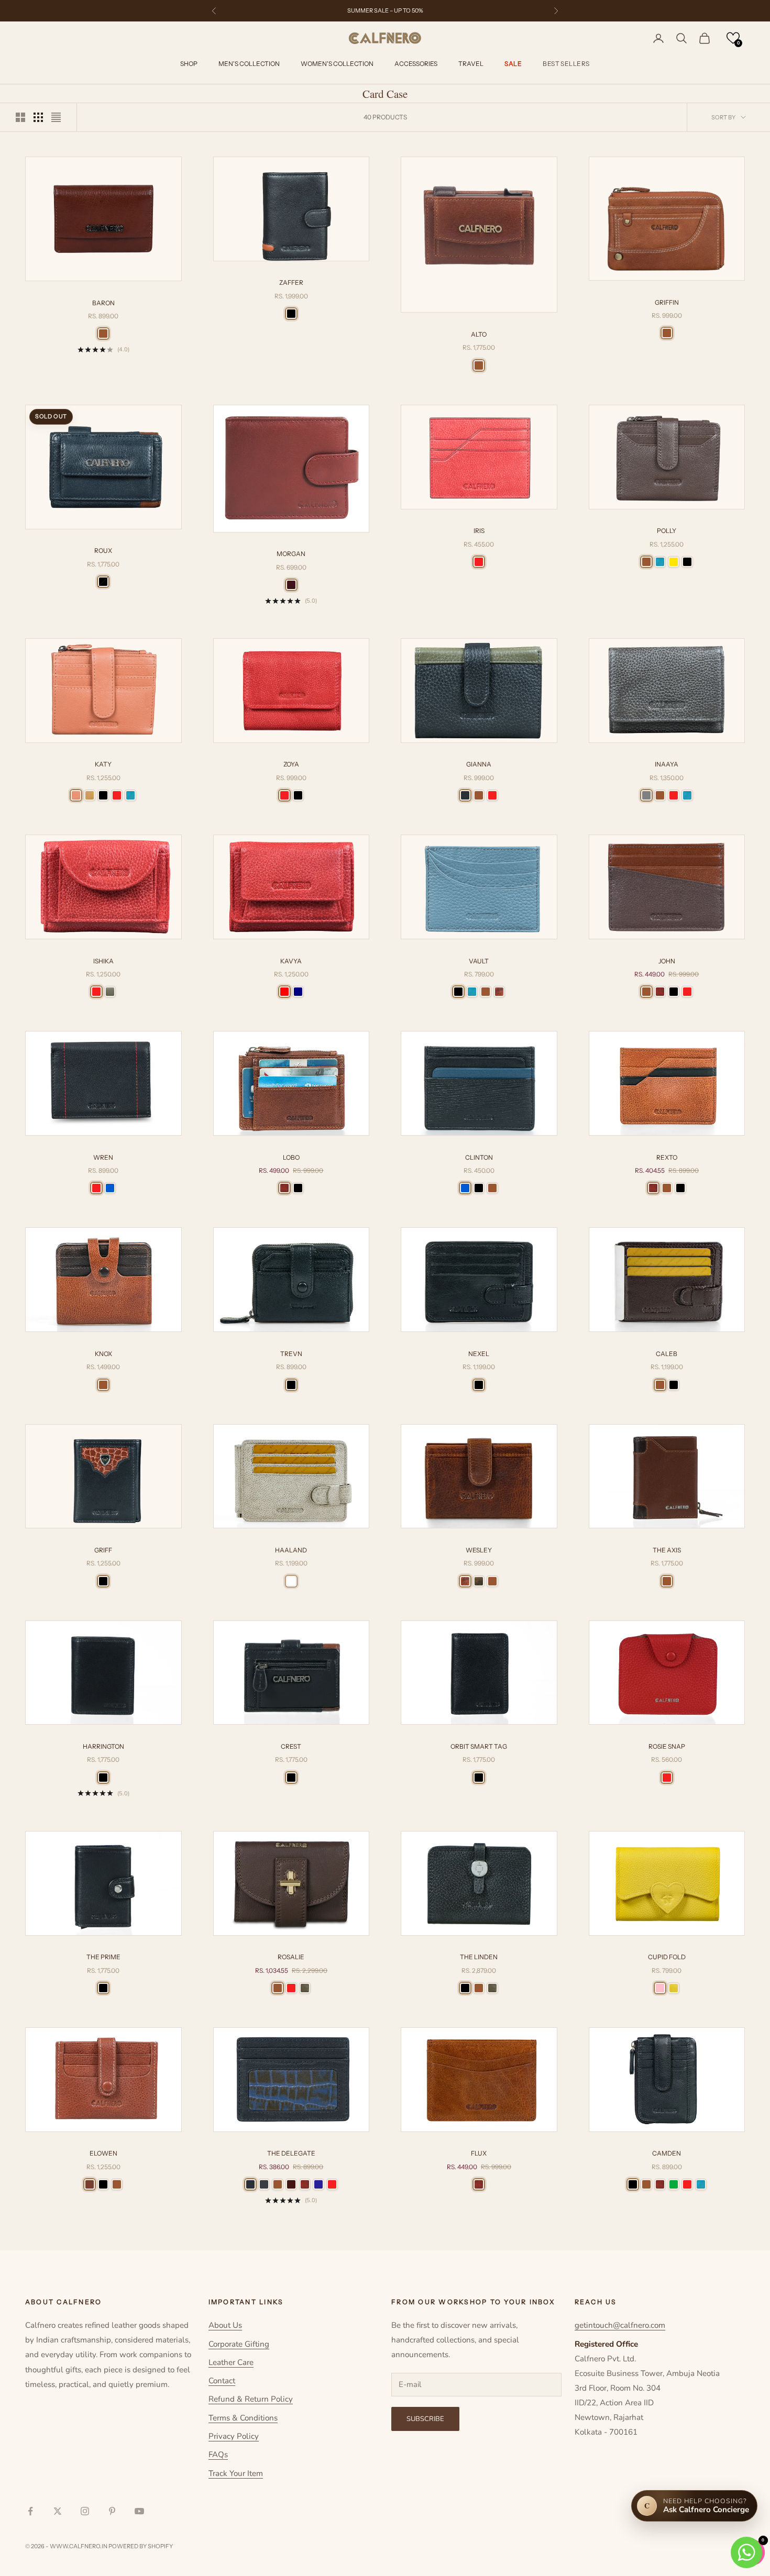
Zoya (291, 764)
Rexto (667, 1157)
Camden (667, 2153)
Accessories (416, 64)
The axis (667, 1550)
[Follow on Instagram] (85, 2511)
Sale (513, 64)
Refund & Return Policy (251, 2399)
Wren (103, 1157)
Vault (479, 961)
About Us (225, 2325)
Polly (667, 531)
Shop (189, 64)
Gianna (479, 764)
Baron (103, 303)
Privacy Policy (234, 2436)
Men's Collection (249, 64)
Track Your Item (236, 2473)
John (667, 961)
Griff (103, 1550)
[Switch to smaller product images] (38, 117)
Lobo (291, 1157)
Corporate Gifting (239, 2344)
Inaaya (667, 764)
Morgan (291, 554)
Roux (103, 551)
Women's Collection (337, 64)
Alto (479, 334)
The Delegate (291, 2153)
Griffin (667, 302)
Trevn (291, 1354)
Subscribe (425, 2419)
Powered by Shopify (141, 2546)
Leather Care (231, 2362)
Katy (103, 764)
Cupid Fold (667, 1957)
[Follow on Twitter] (58, 2511)
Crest (291, 1746)
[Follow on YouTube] (139, 2511)
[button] (733, 38)
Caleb (667, 1354)
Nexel (479, 1354)
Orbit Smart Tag (479, 1746)
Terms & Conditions (243, 2418)
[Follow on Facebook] (30, 2511)
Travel (471, 64)
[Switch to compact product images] (56, 117)
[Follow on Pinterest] (112, 2511)
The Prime (103, 1957)
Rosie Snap (667, 1746)
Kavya (291, 961)
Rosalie (291, 1957)
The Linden (479, 1957)
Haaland (291, 1550)
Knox (103, 1354)
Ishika (103, 961)
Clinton (479, 1157)
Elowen (103, 2153)
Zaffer (291, 282)
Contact (222, 2381)
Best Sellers (566, 64)
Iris (479, 531)
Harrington (103, 1746)
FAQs (218, 2455)
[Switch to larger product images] (20, 117)
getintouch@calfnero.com (620, 2325)
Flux (479, 2153)
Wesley (479, 1550)
